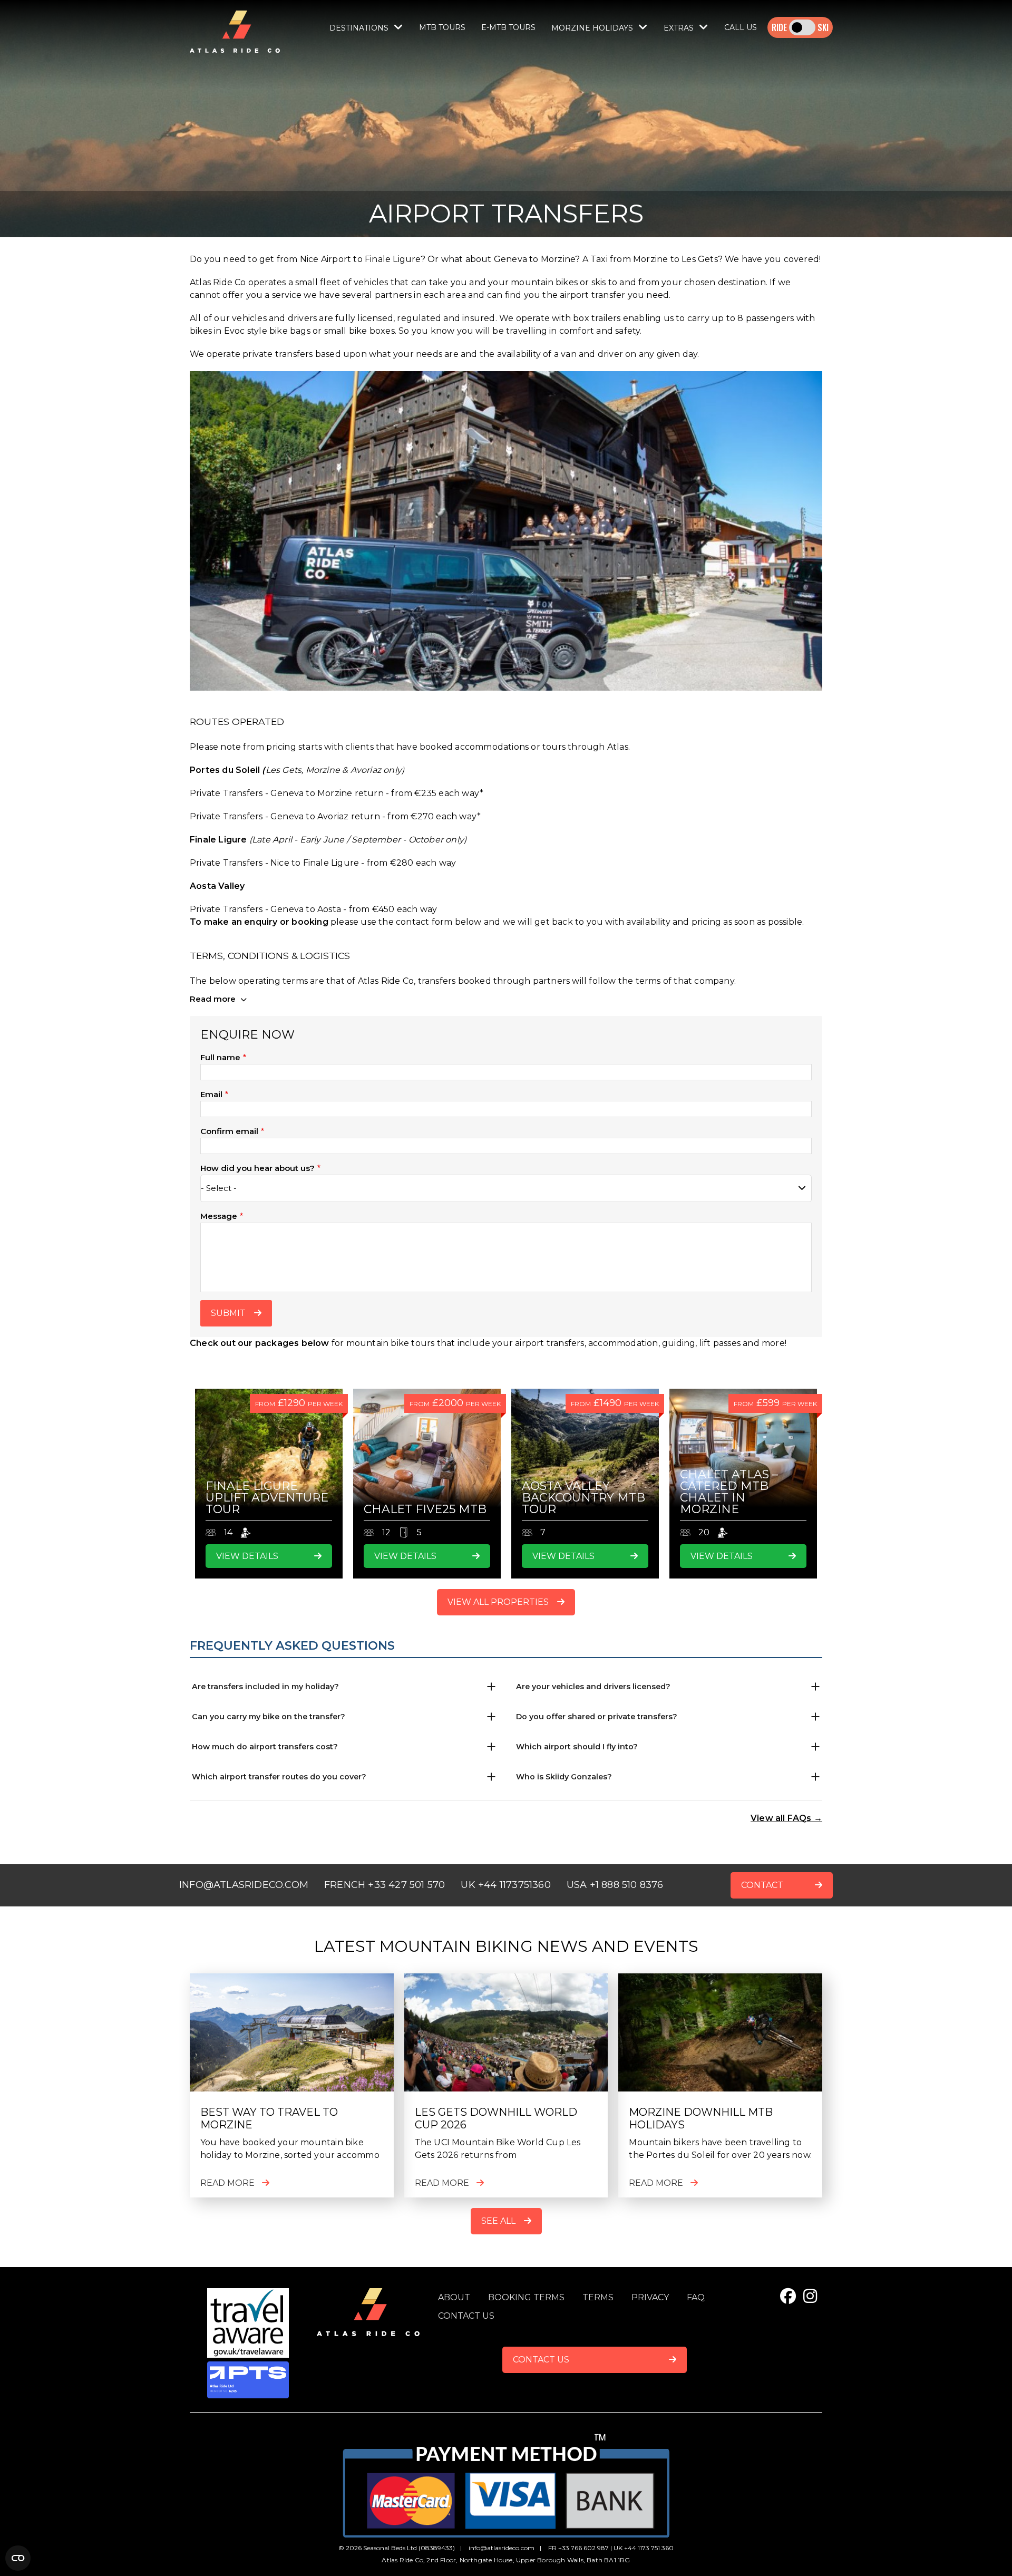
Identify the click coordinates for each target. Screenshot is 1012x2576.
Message (219, 1216)
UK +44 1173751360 (505, 1885)
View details (247, 1556)
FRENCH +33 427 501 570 (385, 1885)
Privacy (650, 2297)
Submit (228, 1313)
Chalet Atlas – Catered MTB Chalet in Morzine (729, 1492)
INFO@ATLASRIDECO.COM (244, 1885)
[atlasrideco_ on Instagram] (810, 2296)
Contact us (466, 2316)
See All (498, 2221)
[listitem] (344, 1687)
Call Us (741, 27)
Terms (598, 2297)
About (454, 2297)
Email (211, 1094)
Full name (220, 1057)
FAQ (696, 2297)
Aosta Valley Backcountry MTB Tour (583, 1498)
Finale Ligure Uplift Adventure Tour (267, 1498)
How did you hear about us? (257, 1168)
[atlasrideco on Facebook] (788, 2296)
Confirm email (229, 1131)
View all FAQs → (786, 1818)
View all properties (498, 1602)
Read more (214, 999)
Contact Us (541, 2360)
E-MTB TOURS (508, 27)
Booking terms (526, 2297)
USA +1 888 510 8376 (615, 1885)
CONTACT (762, 1885)
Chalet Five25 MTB (425, 1509)
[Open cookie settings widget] (18, 2558)
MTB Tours (442, 27)
